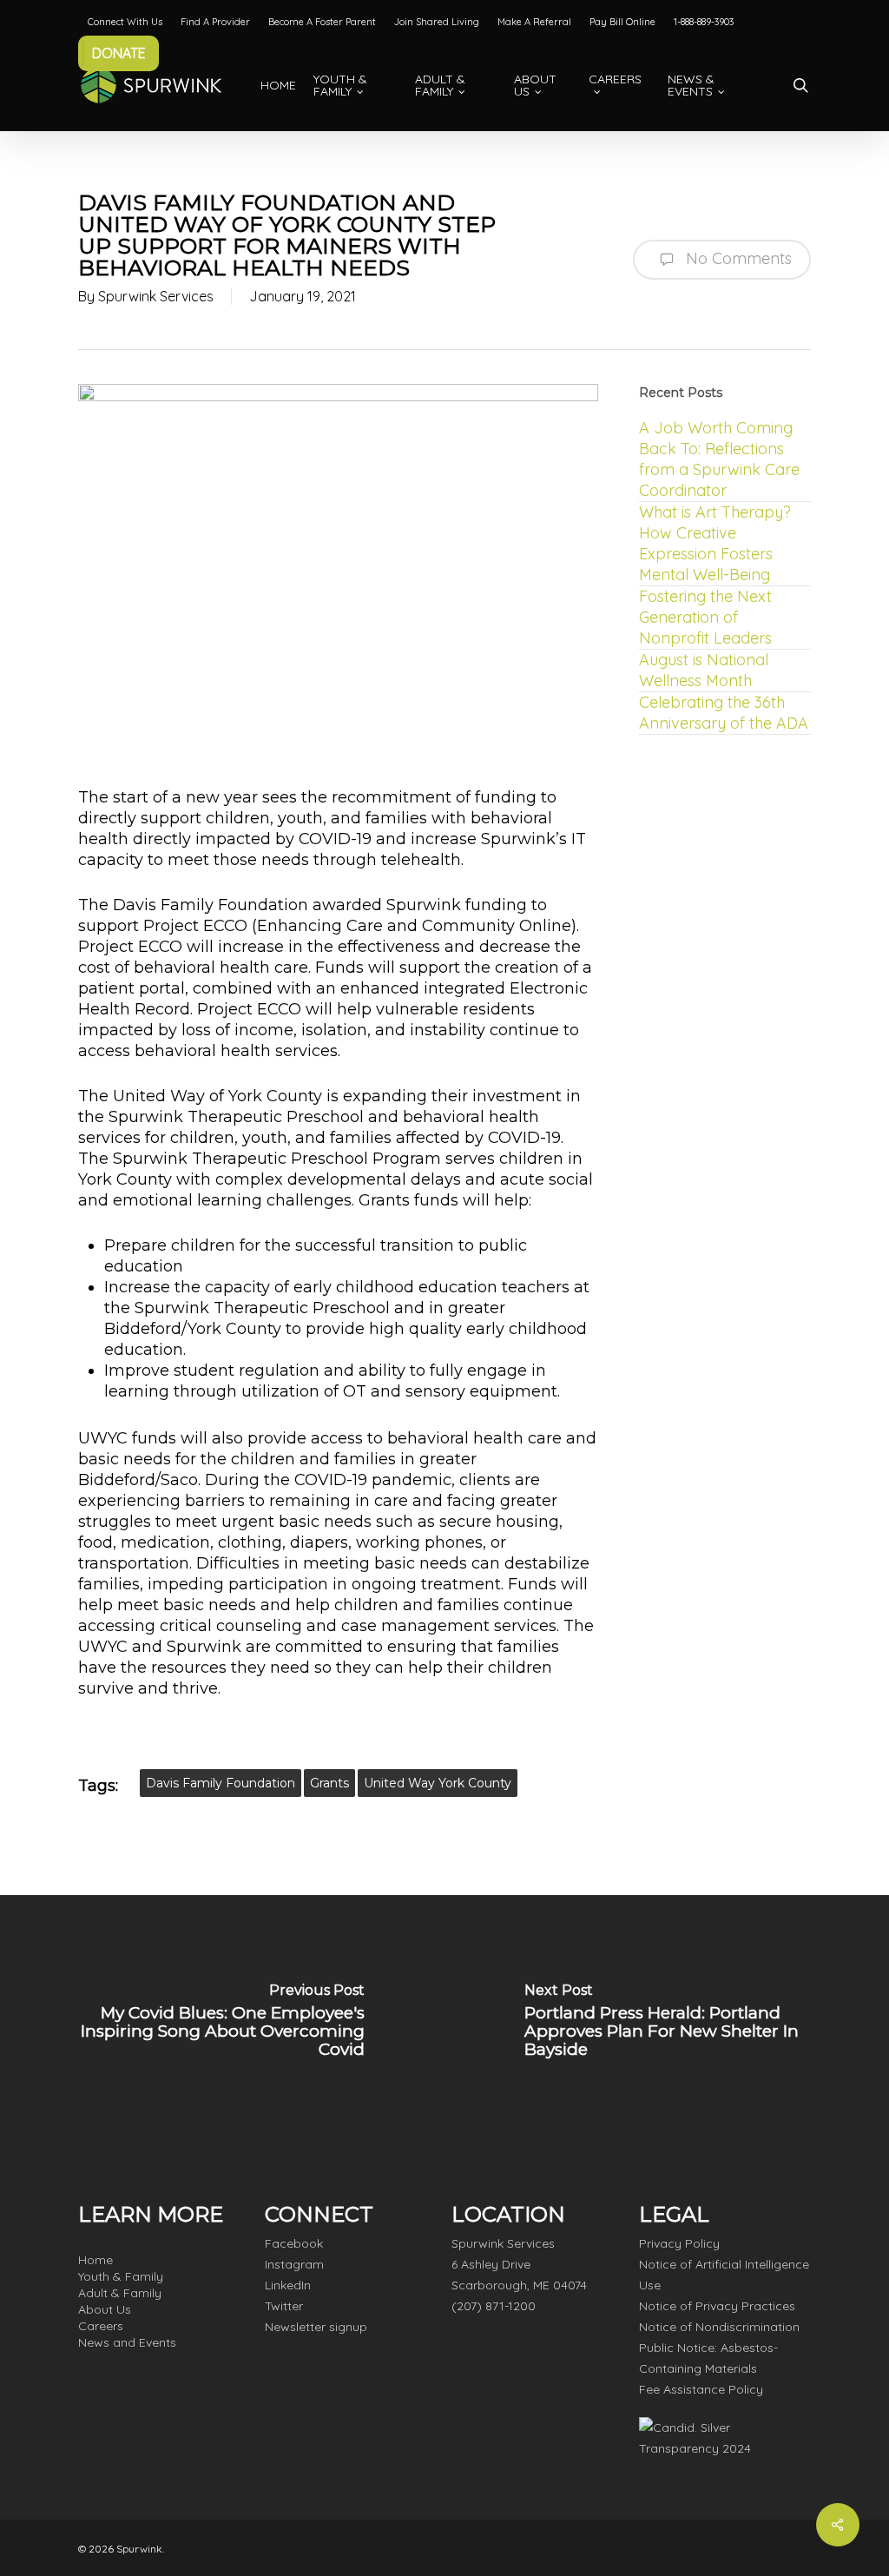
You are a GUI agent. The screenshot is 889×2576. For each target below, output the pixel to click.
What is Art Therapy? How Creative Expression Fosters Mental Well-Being (715, 543)
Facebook (294, 2243)
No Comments (737, 258)
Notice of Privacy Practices (717, 2306)
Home (95, 2260)
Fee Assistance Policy (701, 2389)
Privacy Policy (679, 2243)
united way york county (438, 1783)
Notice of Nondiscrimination (719, 2327)
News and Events (127, 2342)
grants (329, 1783)
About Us (105, 2309)
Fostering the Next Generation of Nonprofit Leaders (705, 617)
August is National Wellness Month (704, 670)
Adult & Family (120, 2293)
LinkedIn (288, 2285)
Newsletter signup (316, 2327)
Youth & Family (121, 2276)
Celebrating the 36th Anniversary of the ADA (724, 713)
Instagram (294, 2264)
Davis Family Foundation (221, 1783)
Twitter (284, 2306)
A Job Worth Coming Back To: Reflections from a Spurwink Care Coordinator (719, 459)
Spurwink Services (156, 296)
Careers (101, 2326)
